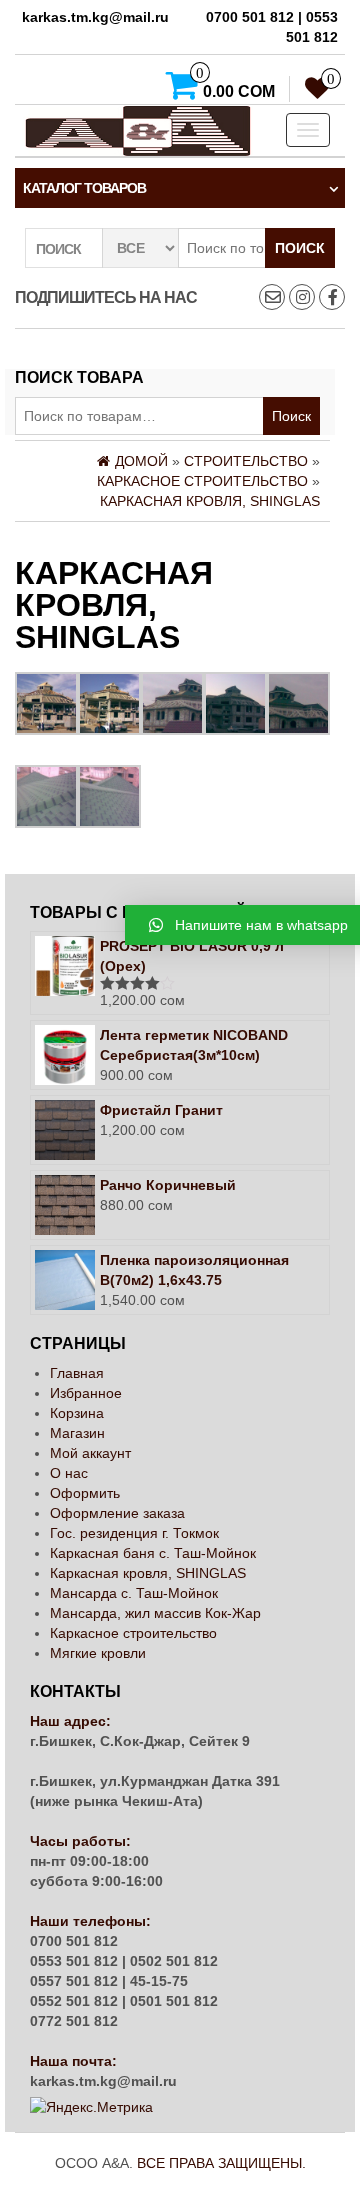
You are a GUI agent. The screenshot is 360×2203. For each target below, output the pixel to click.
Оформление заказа (117, 1513)
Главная (77, 1373)
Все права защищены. (221, 2163)
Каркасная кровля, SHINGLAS (148, 1573)
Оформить (85, 1493)
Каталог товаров (84, 188)
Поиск (300, 248)
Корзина (77, 1413)
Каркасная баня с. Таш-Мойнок (153, 1553)
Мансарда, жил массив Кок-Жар (155, 1613)
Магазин (77, 1433)
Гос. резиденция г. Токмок (134, 1533)
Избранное (86, 1393)
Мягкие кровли (98, 1653)
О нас (69, 1473)
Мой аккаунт (90, 1453)
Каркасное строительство (133, 1633)
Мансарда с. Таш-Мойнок (134, 1593)
